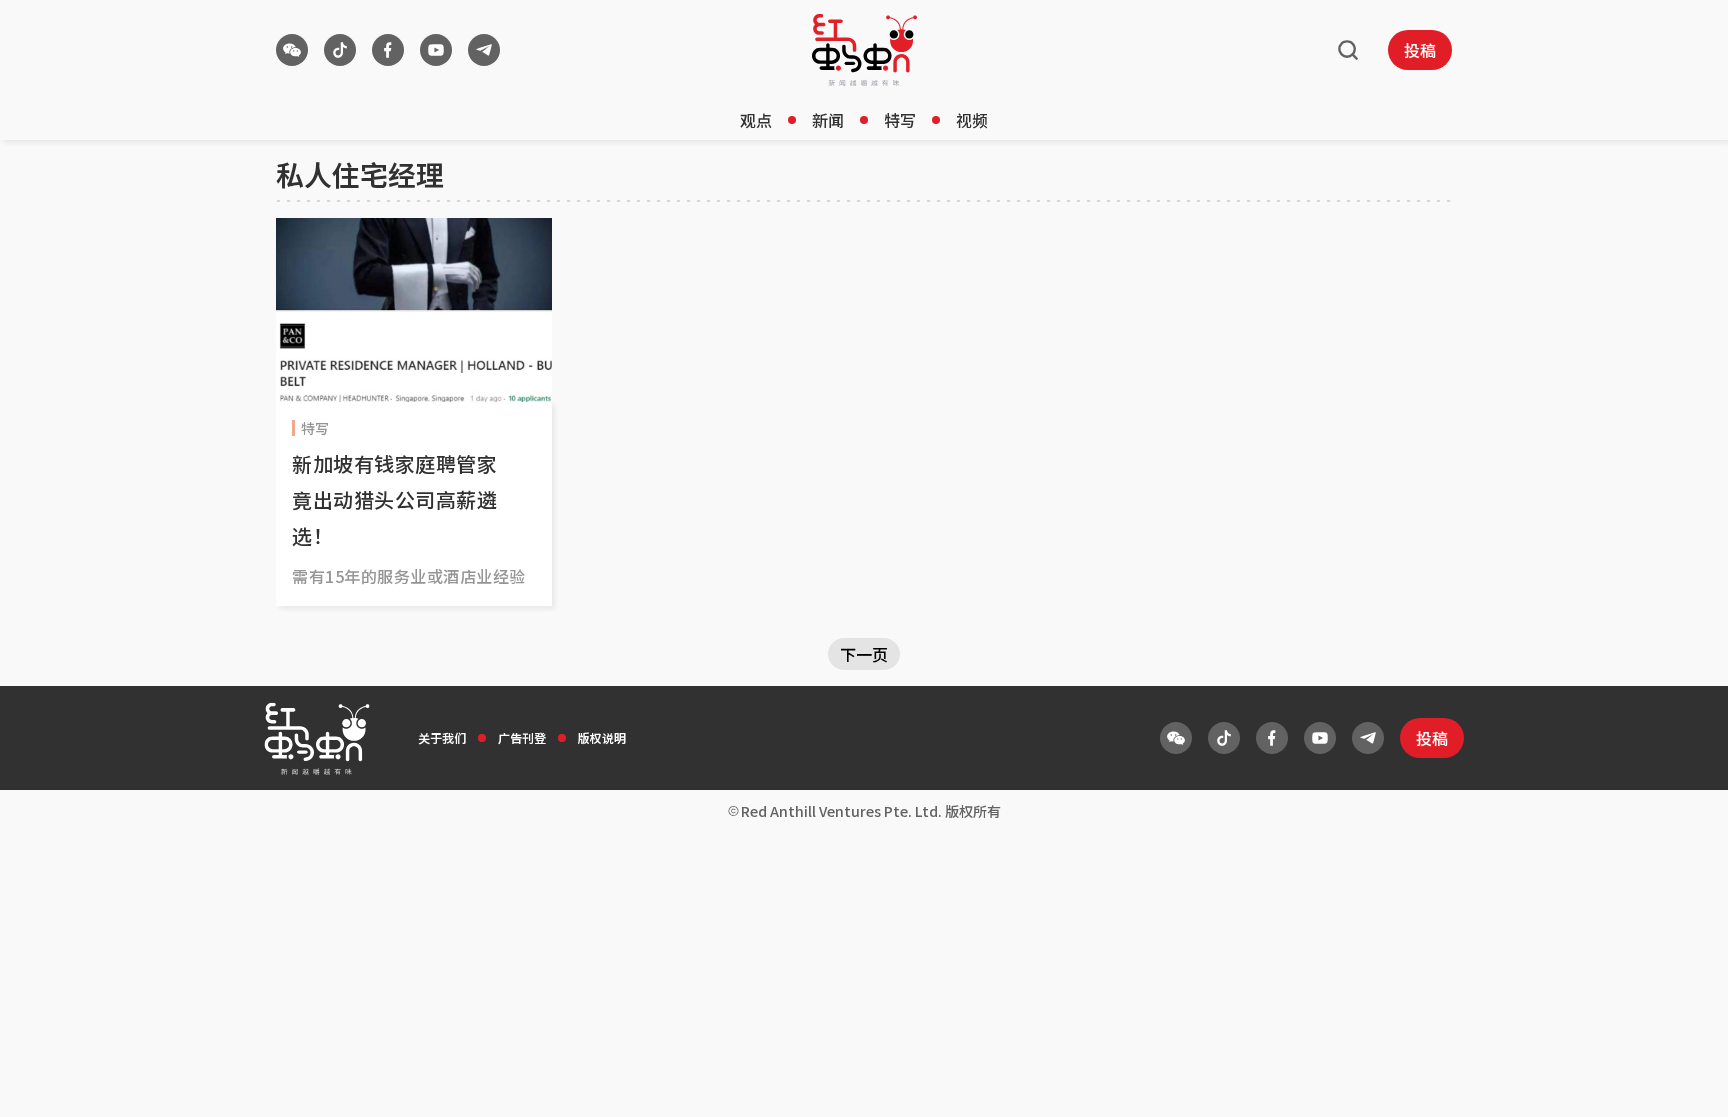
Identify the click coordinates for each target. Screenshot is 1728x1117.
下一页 (864, 654)
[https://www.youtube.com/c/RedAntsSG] (436, 50)
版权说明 (602, 737)
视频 (972, 120)
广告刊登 (522, 737)
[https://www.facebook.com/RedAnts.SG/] (388, 50)
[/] (864, 50)
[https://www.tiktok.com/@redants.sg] (340, 50)
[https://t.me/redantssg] (484, 50)
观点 (756, 120)
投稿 (1420, 50)
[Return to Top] (1682, 1081)
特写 (900, 120)
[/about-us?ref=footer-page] (292, 50)
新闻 (828, 120)
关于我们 (442, 737)
